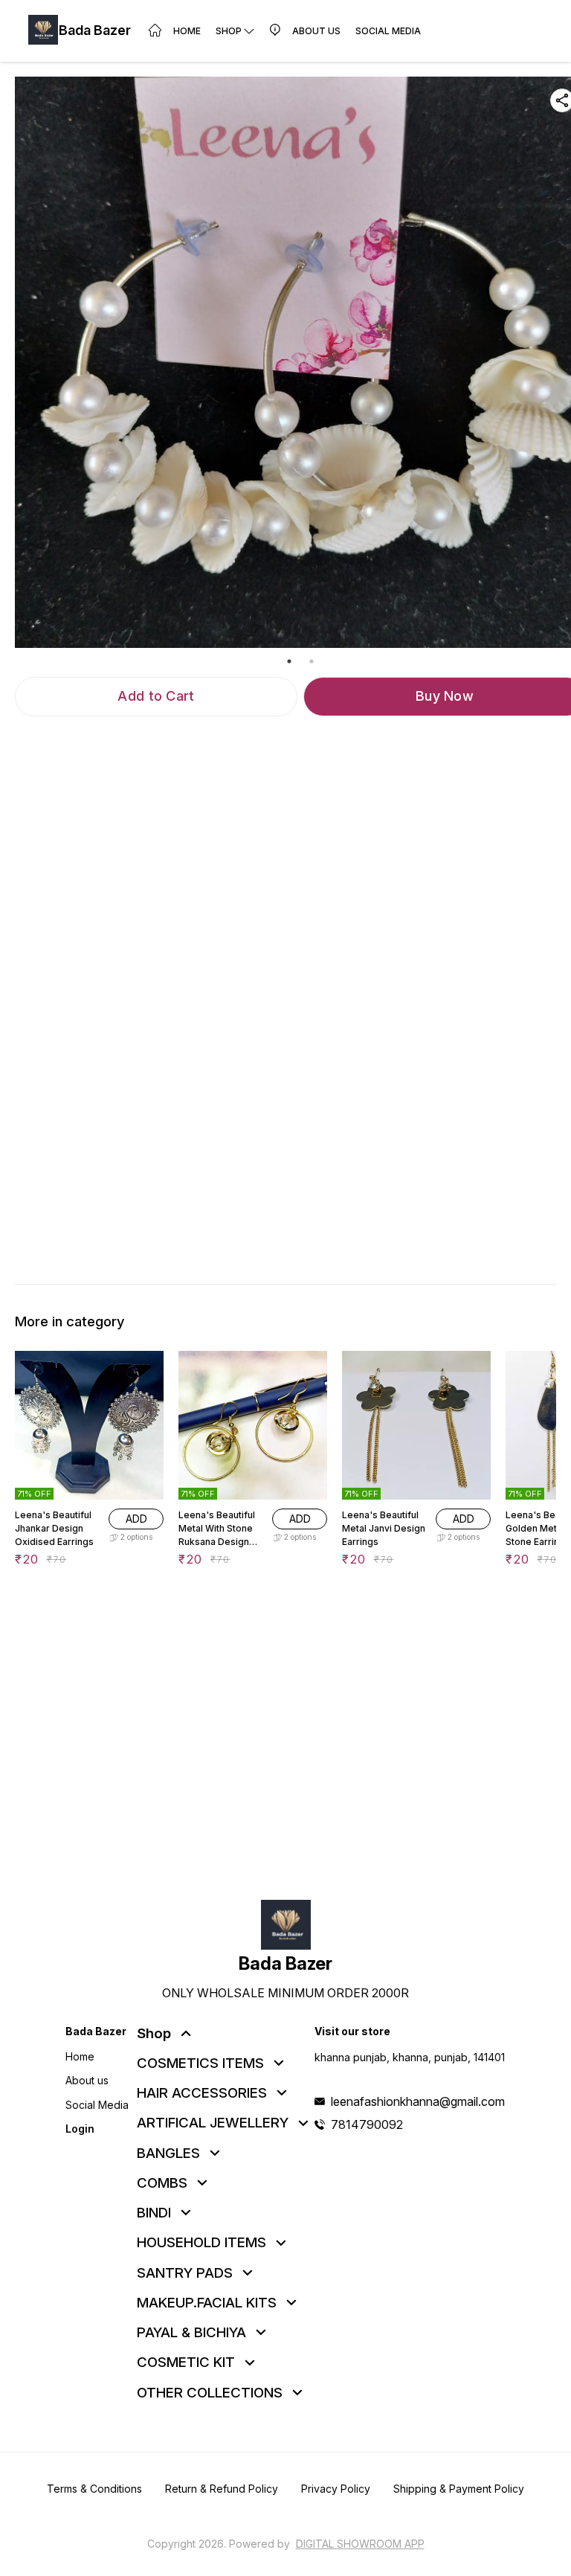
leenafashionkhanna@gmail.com (418, 2101)
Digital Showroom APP (360, 2544)
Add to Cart (156, 696)
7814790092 (367, 2124)
